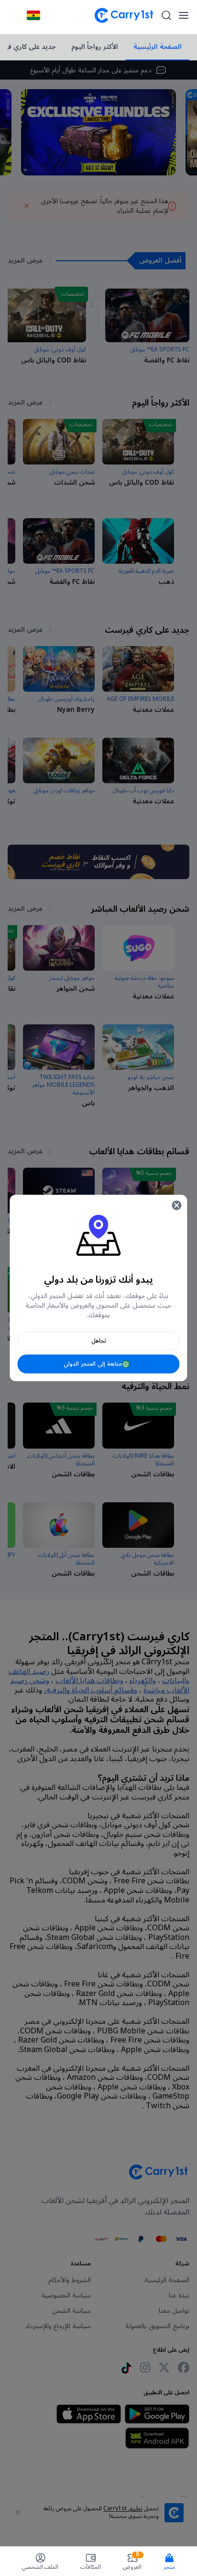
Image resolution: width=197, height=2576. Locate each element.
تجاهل (99, 1341)
